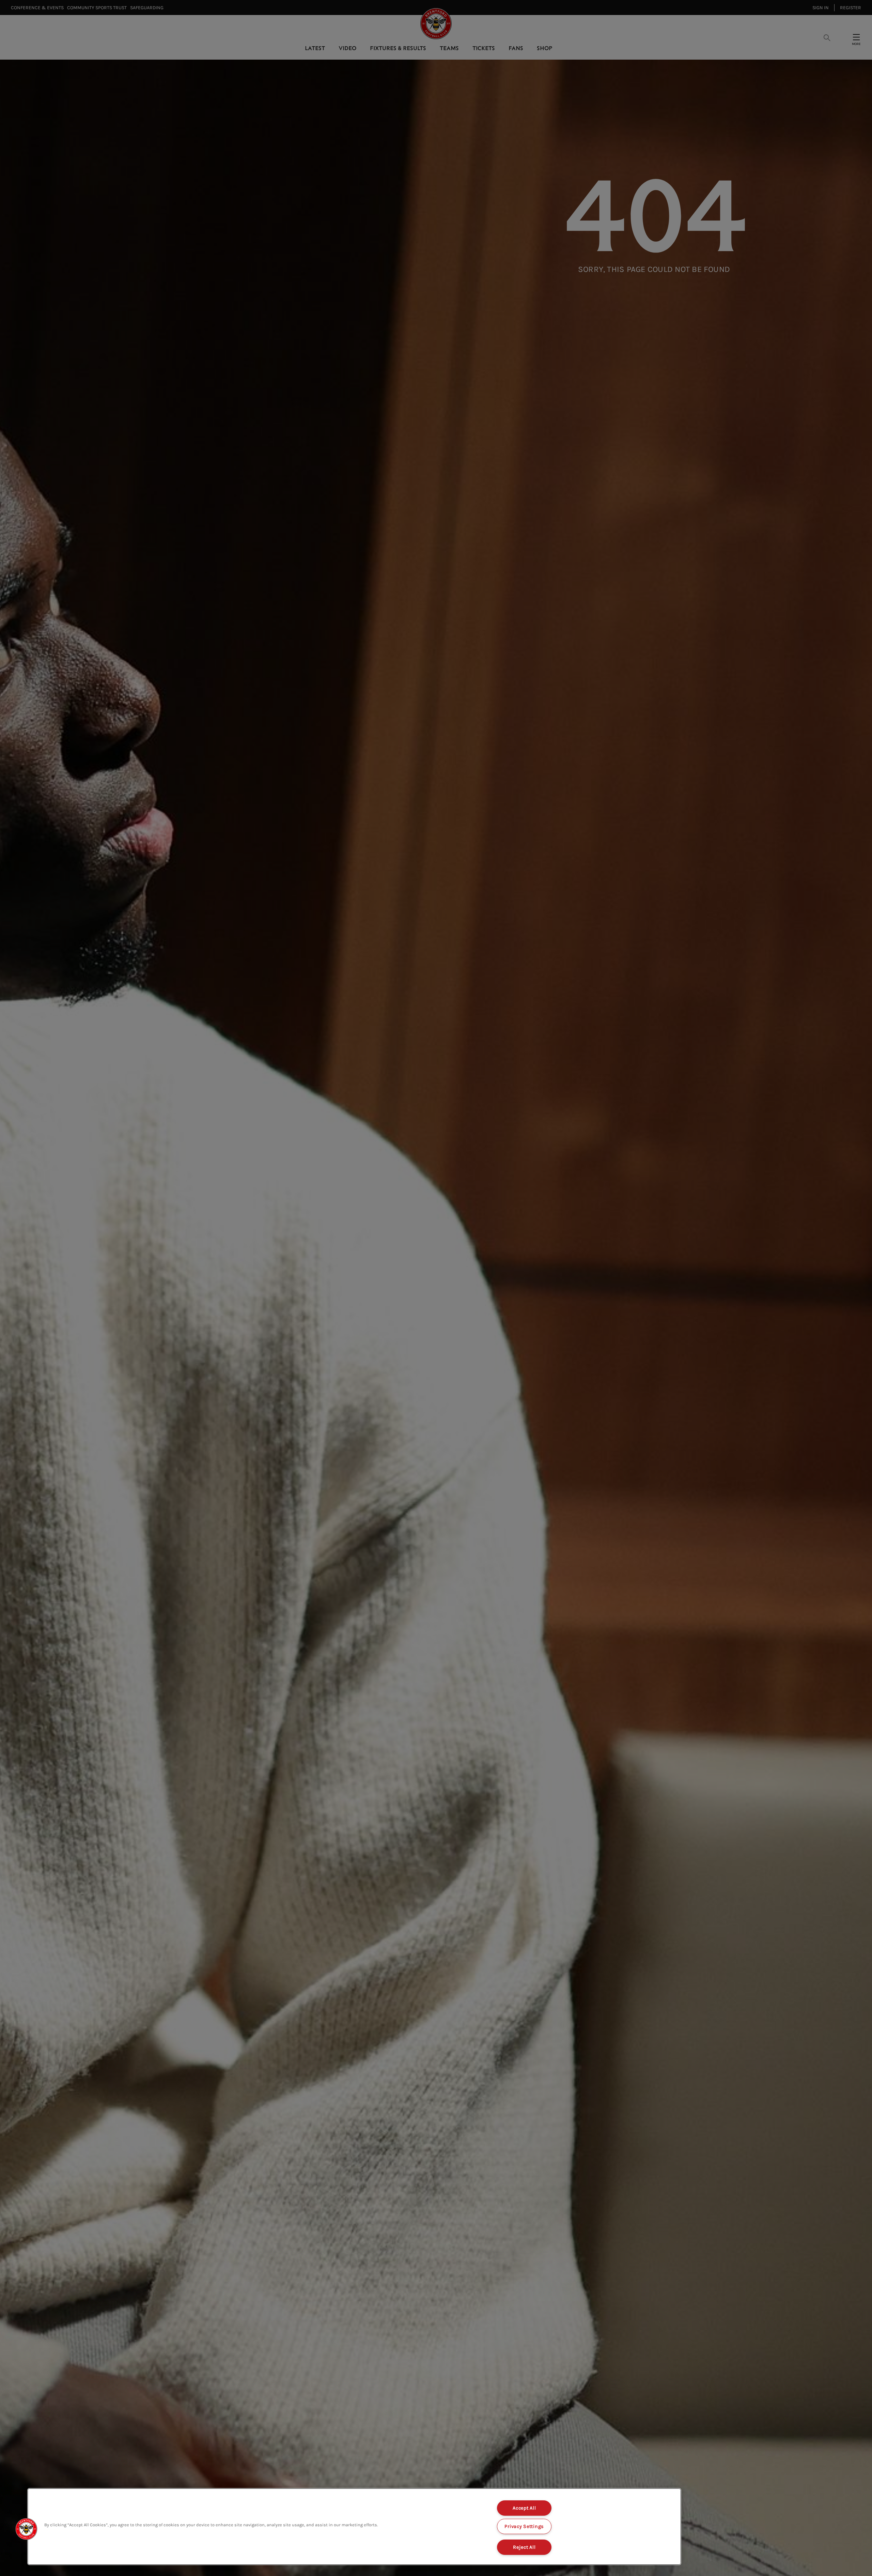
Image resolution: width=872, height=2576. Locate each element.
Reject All (524, 2547)
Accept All (524, 2508)
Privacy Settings (524, 2526)
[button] (26, 2529)
